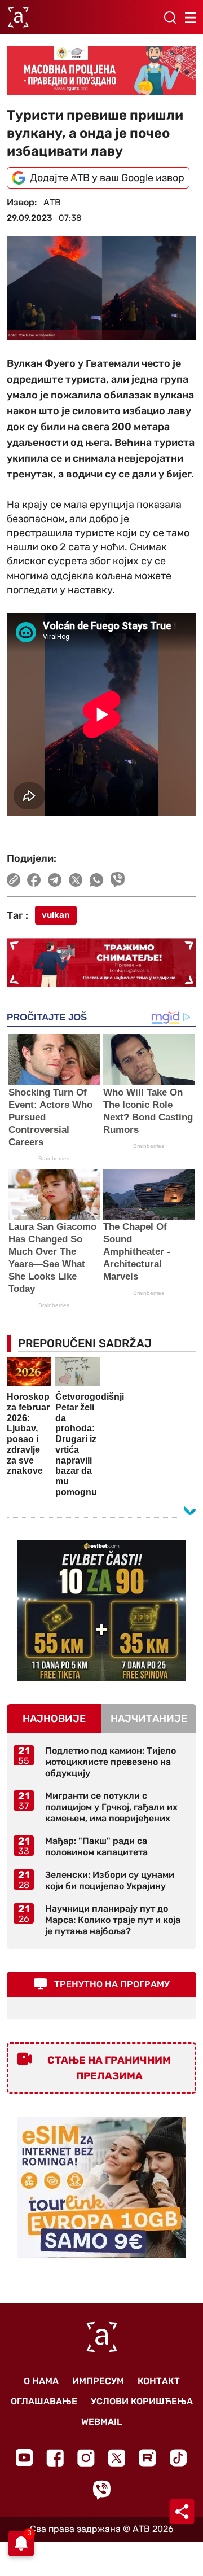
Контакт (159, 2381)
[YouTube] (24, 2457)
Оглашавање (44, 2401)
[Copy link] (14, 880)
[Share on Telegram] (55, 880)
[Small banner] (101, 1611)
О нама (41, 2381)
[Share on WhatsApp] (97, 880)
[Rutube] (147, 2458)
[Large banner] (101, 70)
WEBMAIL (101, 2422)
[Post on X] (76, 880)
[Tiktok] (178, 2458)
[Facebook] (55, 2458)
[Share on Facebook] (34, 880)
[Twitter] (117, 2458)
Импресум (98, 2381)
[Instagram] (86, 2458)
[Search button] (170, 17)
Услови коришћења (142, 2401)
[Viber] (101, 2490)
